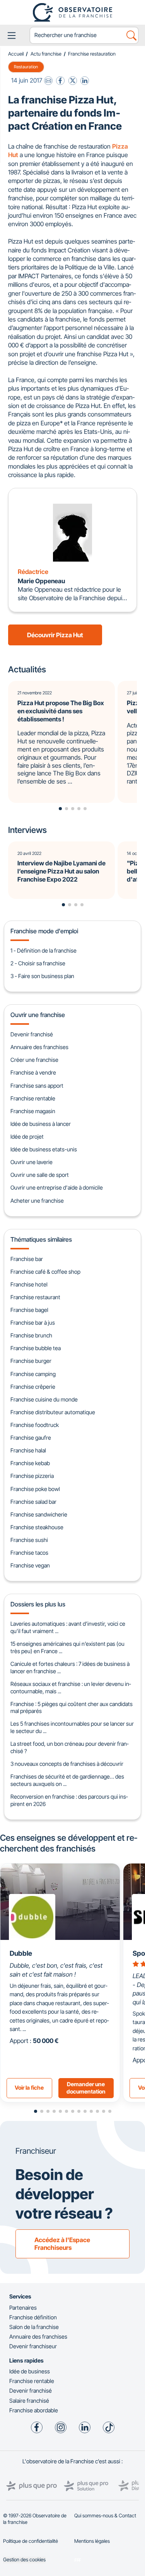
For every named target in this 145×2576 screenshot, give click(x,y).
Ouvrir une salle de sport (40, 1175)
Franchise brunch (31, 1335)
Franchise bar (27, 1259)
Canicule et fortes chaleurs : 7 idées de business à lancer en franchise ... (70, 1667)
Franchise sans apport (37, 1086)
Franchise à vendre (33, 1072)
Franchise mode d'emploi (44, 931)
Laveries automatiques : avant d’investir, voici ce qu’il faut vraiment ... (68, 1627)
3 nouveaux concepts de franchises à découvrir (67, 1764)
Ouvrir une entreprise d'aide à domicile (57, 1187)
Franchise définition (33, 2317)
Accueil (16, 54)
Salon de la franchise (34, 2327)
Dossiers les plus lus (38, 1604)
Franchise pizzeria (32, 1476)
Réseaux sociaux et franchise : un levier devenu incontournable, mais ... (71, 1687)
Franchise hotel (29, 1284)
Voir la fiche (29, 2088)
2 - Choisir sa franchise (38, 963)
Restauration (26, 67)
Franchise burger (31, 1361)
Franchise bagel (29, 1310)
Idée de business (30, 2371)
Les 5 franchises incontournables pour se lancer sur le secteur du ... (72, 1727)
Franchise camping (33, 1374)
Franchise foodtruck (35, 1425)
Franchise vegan (30, 1565)
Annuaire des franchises (39, 1047)
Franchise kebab (30, 1463)
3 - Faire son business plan (42, 976)
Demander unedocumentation (86, 2088)
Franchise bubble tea (36, 1348)
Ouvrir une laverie (32, 1162)
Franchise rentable (33, 1098)
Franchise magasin (33, 1111)
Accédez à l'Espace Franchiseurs (62, 2244)
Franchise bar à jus (33, 1323)
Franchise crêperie (33, 1387)
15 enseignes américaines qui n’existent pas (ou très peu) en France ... (67, 1647)
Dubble (21, 1953)
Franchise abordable (34, 2410)
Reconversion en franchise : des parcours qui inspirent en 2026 (69, 1800)
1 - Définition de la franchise (43, 950)
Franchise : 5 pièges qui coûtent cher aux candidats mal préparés (72, 1708)
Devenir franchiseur (33, 2346)
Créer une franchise (34, 1060)
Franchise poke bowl (35, 1489)
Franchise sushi (29, 1540)
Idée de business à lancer (41, 1124)
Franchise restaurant (35, 1297)
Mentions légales (92, 2541)
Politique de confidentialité (31, 2541)
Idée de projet (27, 1137)
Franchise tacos (29, 1553)
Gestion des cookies (24, 2560)
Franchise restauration (92, 54)
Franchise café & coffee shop (45, 1272)
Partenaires (23, 2308)
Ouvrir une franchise (38, 1015)
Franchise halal (28, 1450)
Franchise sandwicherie (39, 1514)
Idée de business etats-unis (44, 1149)
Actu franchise (46, 54)
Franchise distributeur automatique (53, 1412)
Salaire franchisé (29, 2401)
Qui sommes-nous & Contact (105, 2516)
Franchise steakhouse (37, 1527)
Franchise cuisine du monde (44, 1399)
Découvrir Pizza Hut (55, 635)
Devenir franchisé (32, 1034)
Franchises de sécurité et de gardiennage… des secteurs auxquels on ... (67, 1780)
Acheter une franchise (37, 1201)
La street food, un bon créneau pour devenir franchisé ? (69, 1747)
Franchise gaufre (31, 1438)
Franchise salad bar (33, 1502)
